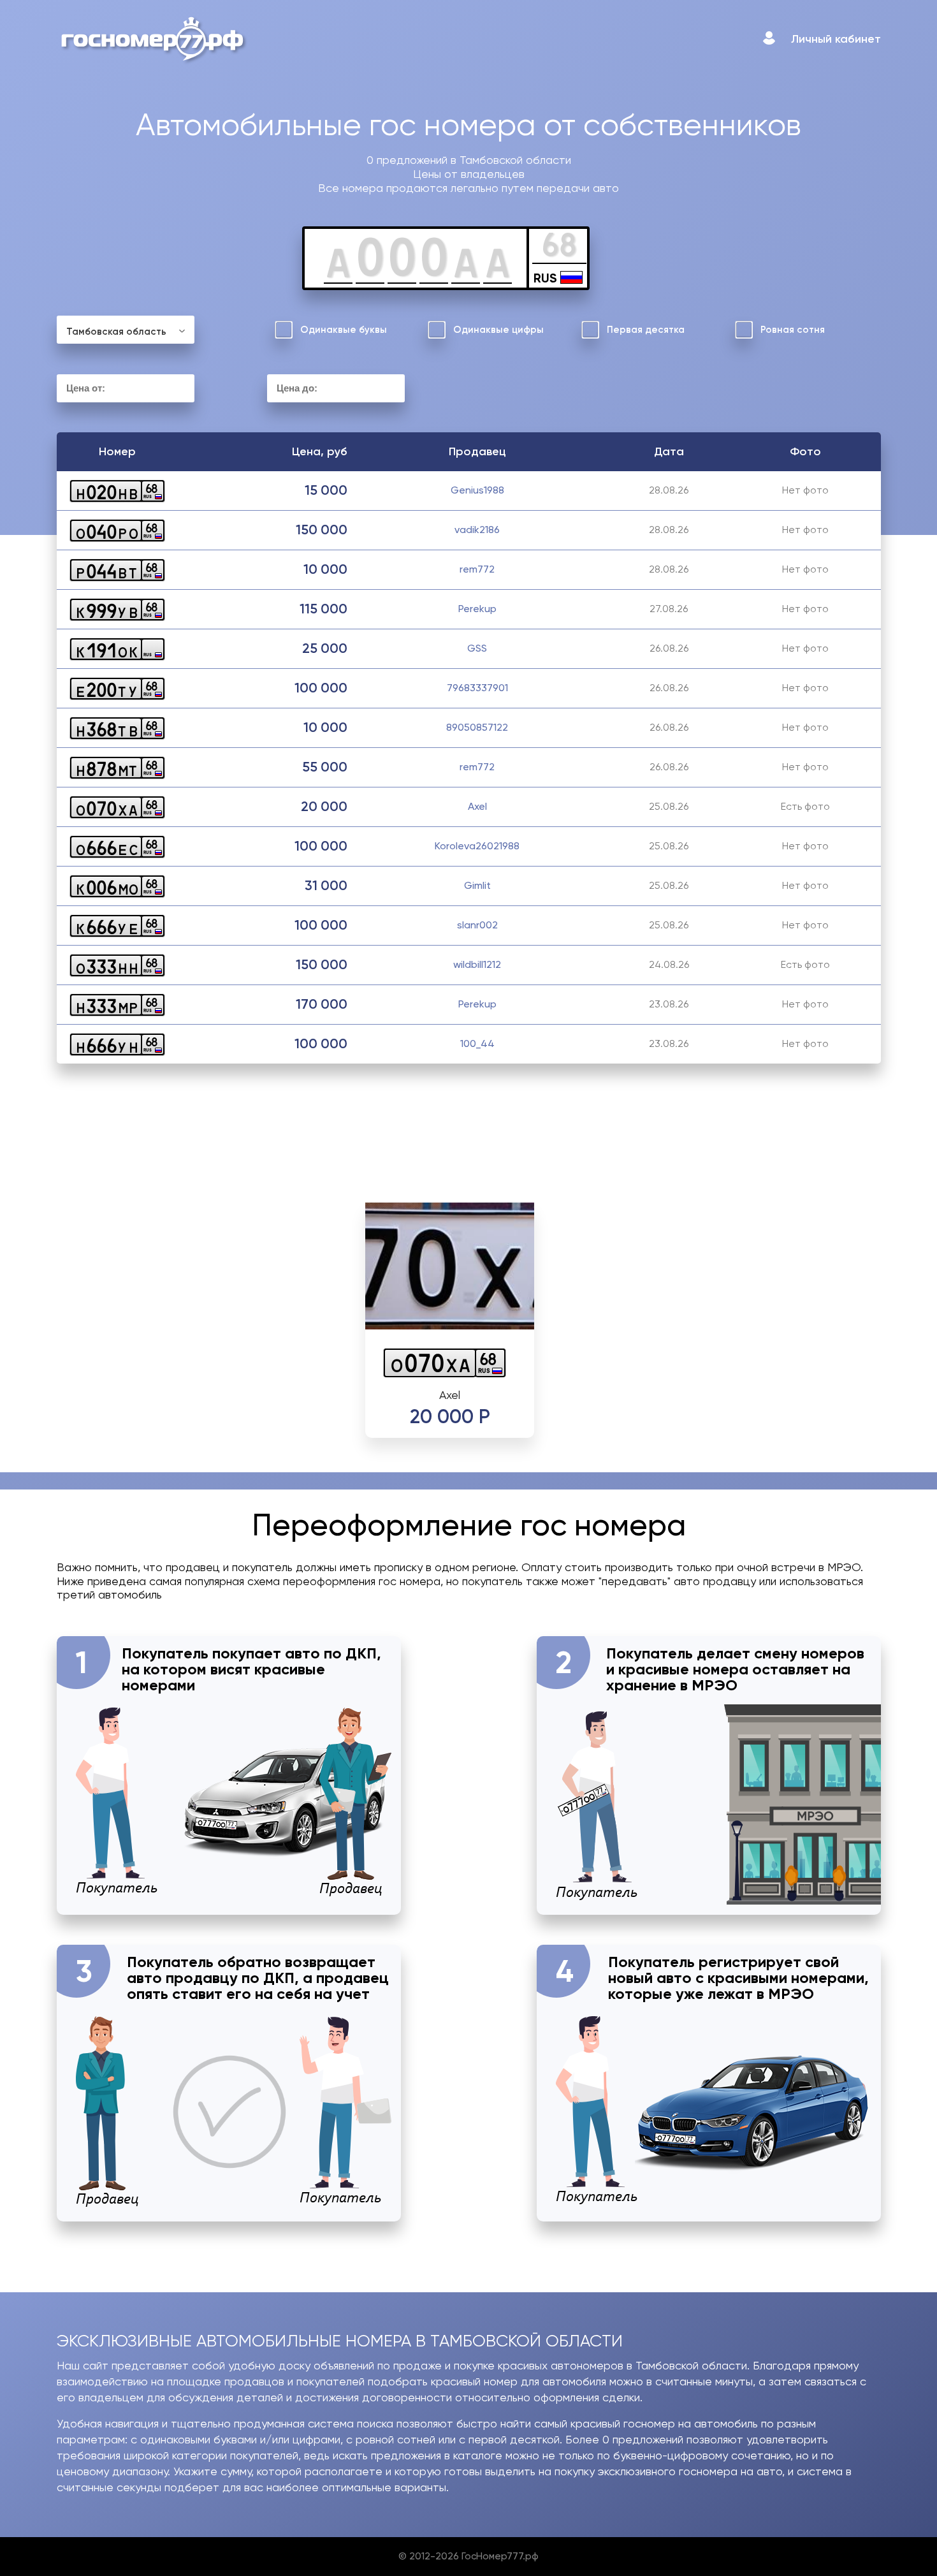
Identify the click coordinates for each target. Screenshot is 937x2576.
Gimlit (477, 885)
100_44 (477, 1043)
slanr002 (477, 925)
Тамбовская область (116, 332)
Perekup (477, 609)
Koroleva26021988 (477, 846)
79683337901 (477, 688)
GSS (477, 648)
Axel (477, 806)
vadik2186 (477, 530)
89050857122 (477, 727)
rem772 (477, 569)
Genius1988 (477, 490)
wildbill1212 (477, 964)
